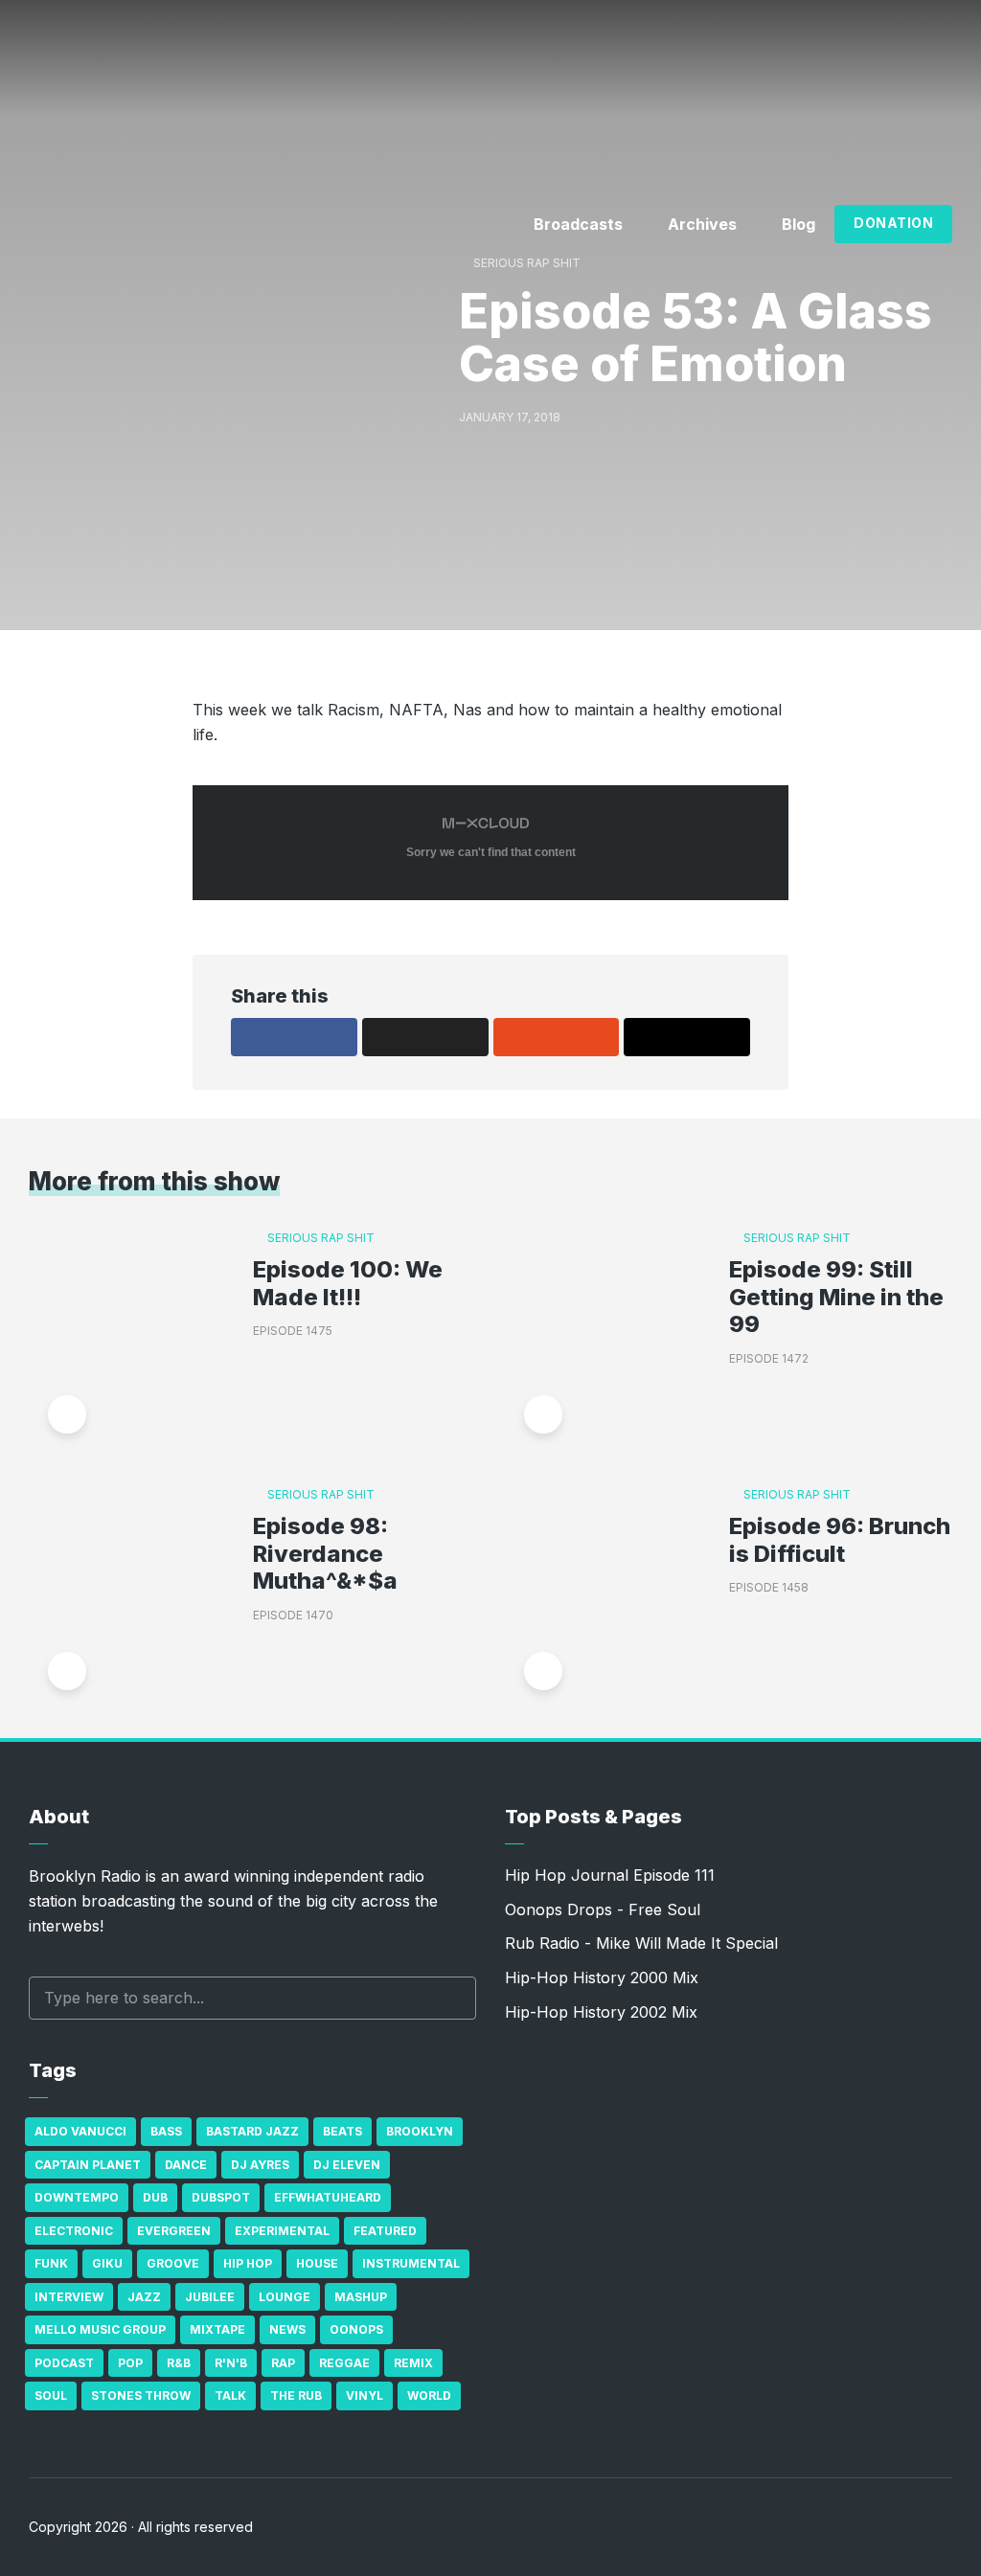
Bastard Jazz (252, 2131)
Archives (702, 224)
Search (452, 1998)
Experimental (282, 2231)
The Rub (296, 2395)
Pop (130, 2363)
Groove (173, 2263)
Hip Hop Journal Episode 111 (610, 1875)
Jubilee (210, 2297)
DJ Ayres (260, 2165)
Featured (385, 2231)
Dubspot (221, 2197)
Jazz (144, 2297)
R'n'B (231, 2363)
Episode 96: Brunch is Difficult (840, 1540)
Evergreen (174, 2231)
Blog (798, 224)
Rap (283, 2363)
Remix (413, 2363)
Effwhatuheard (328, 2197)
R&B (179, 2363)
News (287, 2329)
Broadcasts (578, 224)
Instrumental (411, 2263)
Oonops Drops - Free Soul (603, 1909)
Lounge (285, 2297)
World (429, 2395)
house (317, 2263)
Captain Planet (88, 2165)
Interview (69, 2297)
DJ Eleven (347, 2165)
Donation (893, 223)
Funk (51, 2263)
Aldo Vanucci (80, 2131)
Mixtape (217, 2329)
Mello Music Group (100, 2329)
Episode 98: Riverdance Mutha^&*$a (325, 1554)
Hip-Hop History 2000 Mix (602, 1977)
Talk (230, 2395)
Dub (155, 2197)
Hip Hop (248, 2263)
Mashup (361, 2297)
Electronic (74, 2231)
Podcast (64, 2363)
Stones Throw (141, 2395)
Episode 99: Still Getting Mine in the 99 (836, 1298)
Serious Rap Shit (527, 263)
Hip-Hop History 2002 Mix (601, 2012)
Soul (51, 2395)
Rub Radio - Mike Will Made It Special (641, 1943)
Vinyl (365, 2395)
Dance (186, 2165)
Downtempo (77, 2197)
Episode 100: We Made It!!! (348, 1284)
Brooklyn (420, 2131)
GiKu (107, 2263)
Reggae (344, 2363)
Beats (342, 2131)
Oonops (356, 2329)
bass (166, 2131)
